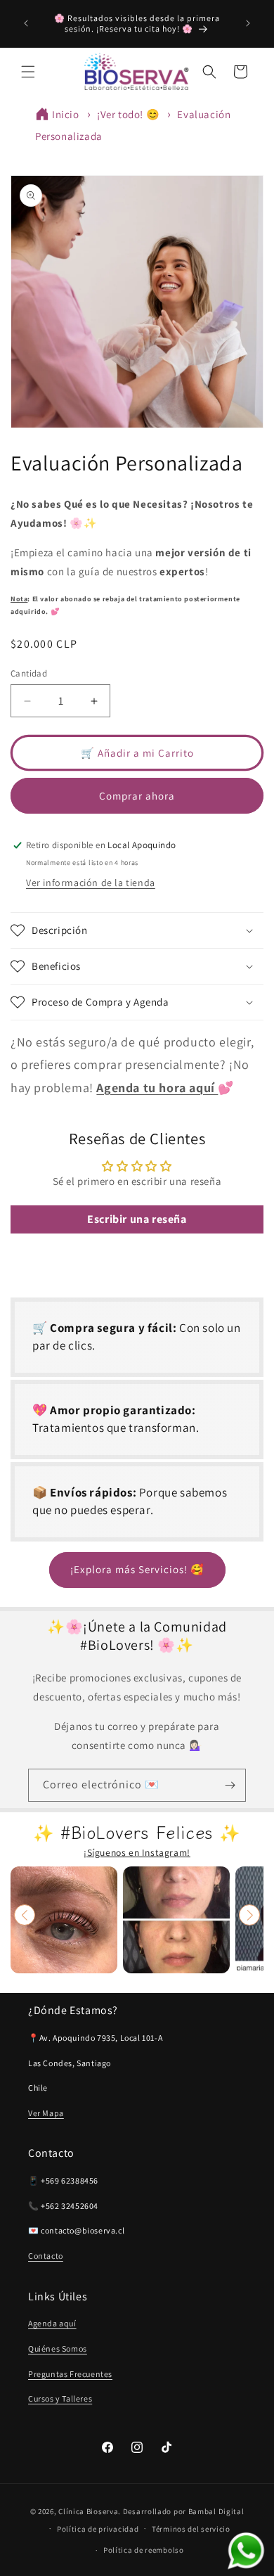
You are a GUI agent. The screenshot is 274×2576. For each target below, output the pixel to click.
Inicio (66, 114)
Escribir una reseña (137, 1219)
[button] (28, 72)
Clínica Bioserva (88, 2511)
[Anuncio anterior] (26, 23)
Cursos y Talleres (60, 2398)
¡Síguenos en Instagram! (137, 1852)
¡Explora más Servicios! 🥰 (137, 1569)
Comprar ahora (137, 796)
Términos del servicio (191, 2529)
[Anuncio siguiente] (248, 23)
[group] (64, 1920)
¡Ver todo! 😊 (128, 114)
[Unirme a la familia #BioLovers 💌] (230, 1785)
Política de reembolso (144, 2550)
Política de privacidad (98, 2529)
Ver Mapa (46, 2113)
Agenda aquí (52, 2323)
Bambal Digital (216, 2511)
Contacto (46, 2256)
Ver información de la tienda (91, 883)
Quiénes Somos (58, 2348)
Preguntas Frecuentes (70, 2374)
